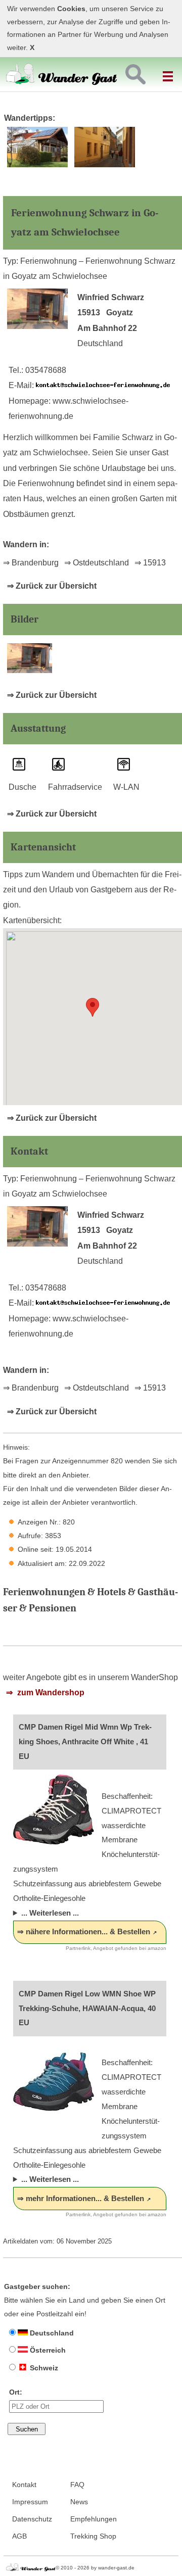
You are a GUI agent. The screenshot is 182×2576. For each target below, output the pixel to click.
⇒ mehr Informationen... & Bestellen (81, 2198)
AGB (19, 2536)
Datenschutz (32, 2519)
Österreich (47, 2350)
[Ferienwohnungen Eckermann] (105, 165)
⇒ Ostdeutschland (97, 563)
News (79, 2502)
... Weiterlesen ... (50, 1913)
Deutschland (51, 2333)
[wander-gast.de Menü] (169, 72)
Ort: (16, 2392)
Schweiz (43, 2368)
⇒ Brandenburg (31, 563)
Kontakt (24, 2485)
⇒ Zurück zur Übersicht (52, 586)
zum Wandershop (50, 1692)
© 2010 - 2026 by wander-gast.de (95, 2568)
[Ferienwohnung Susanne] (38, 165)
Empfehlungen (94, 2519)
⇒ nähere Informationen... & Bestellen (84, 1931)
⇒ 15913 (150, 563)
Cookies (71, 9)
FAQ (77, 2485)
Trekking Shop (93, 2536)
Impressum (30, 2502)
